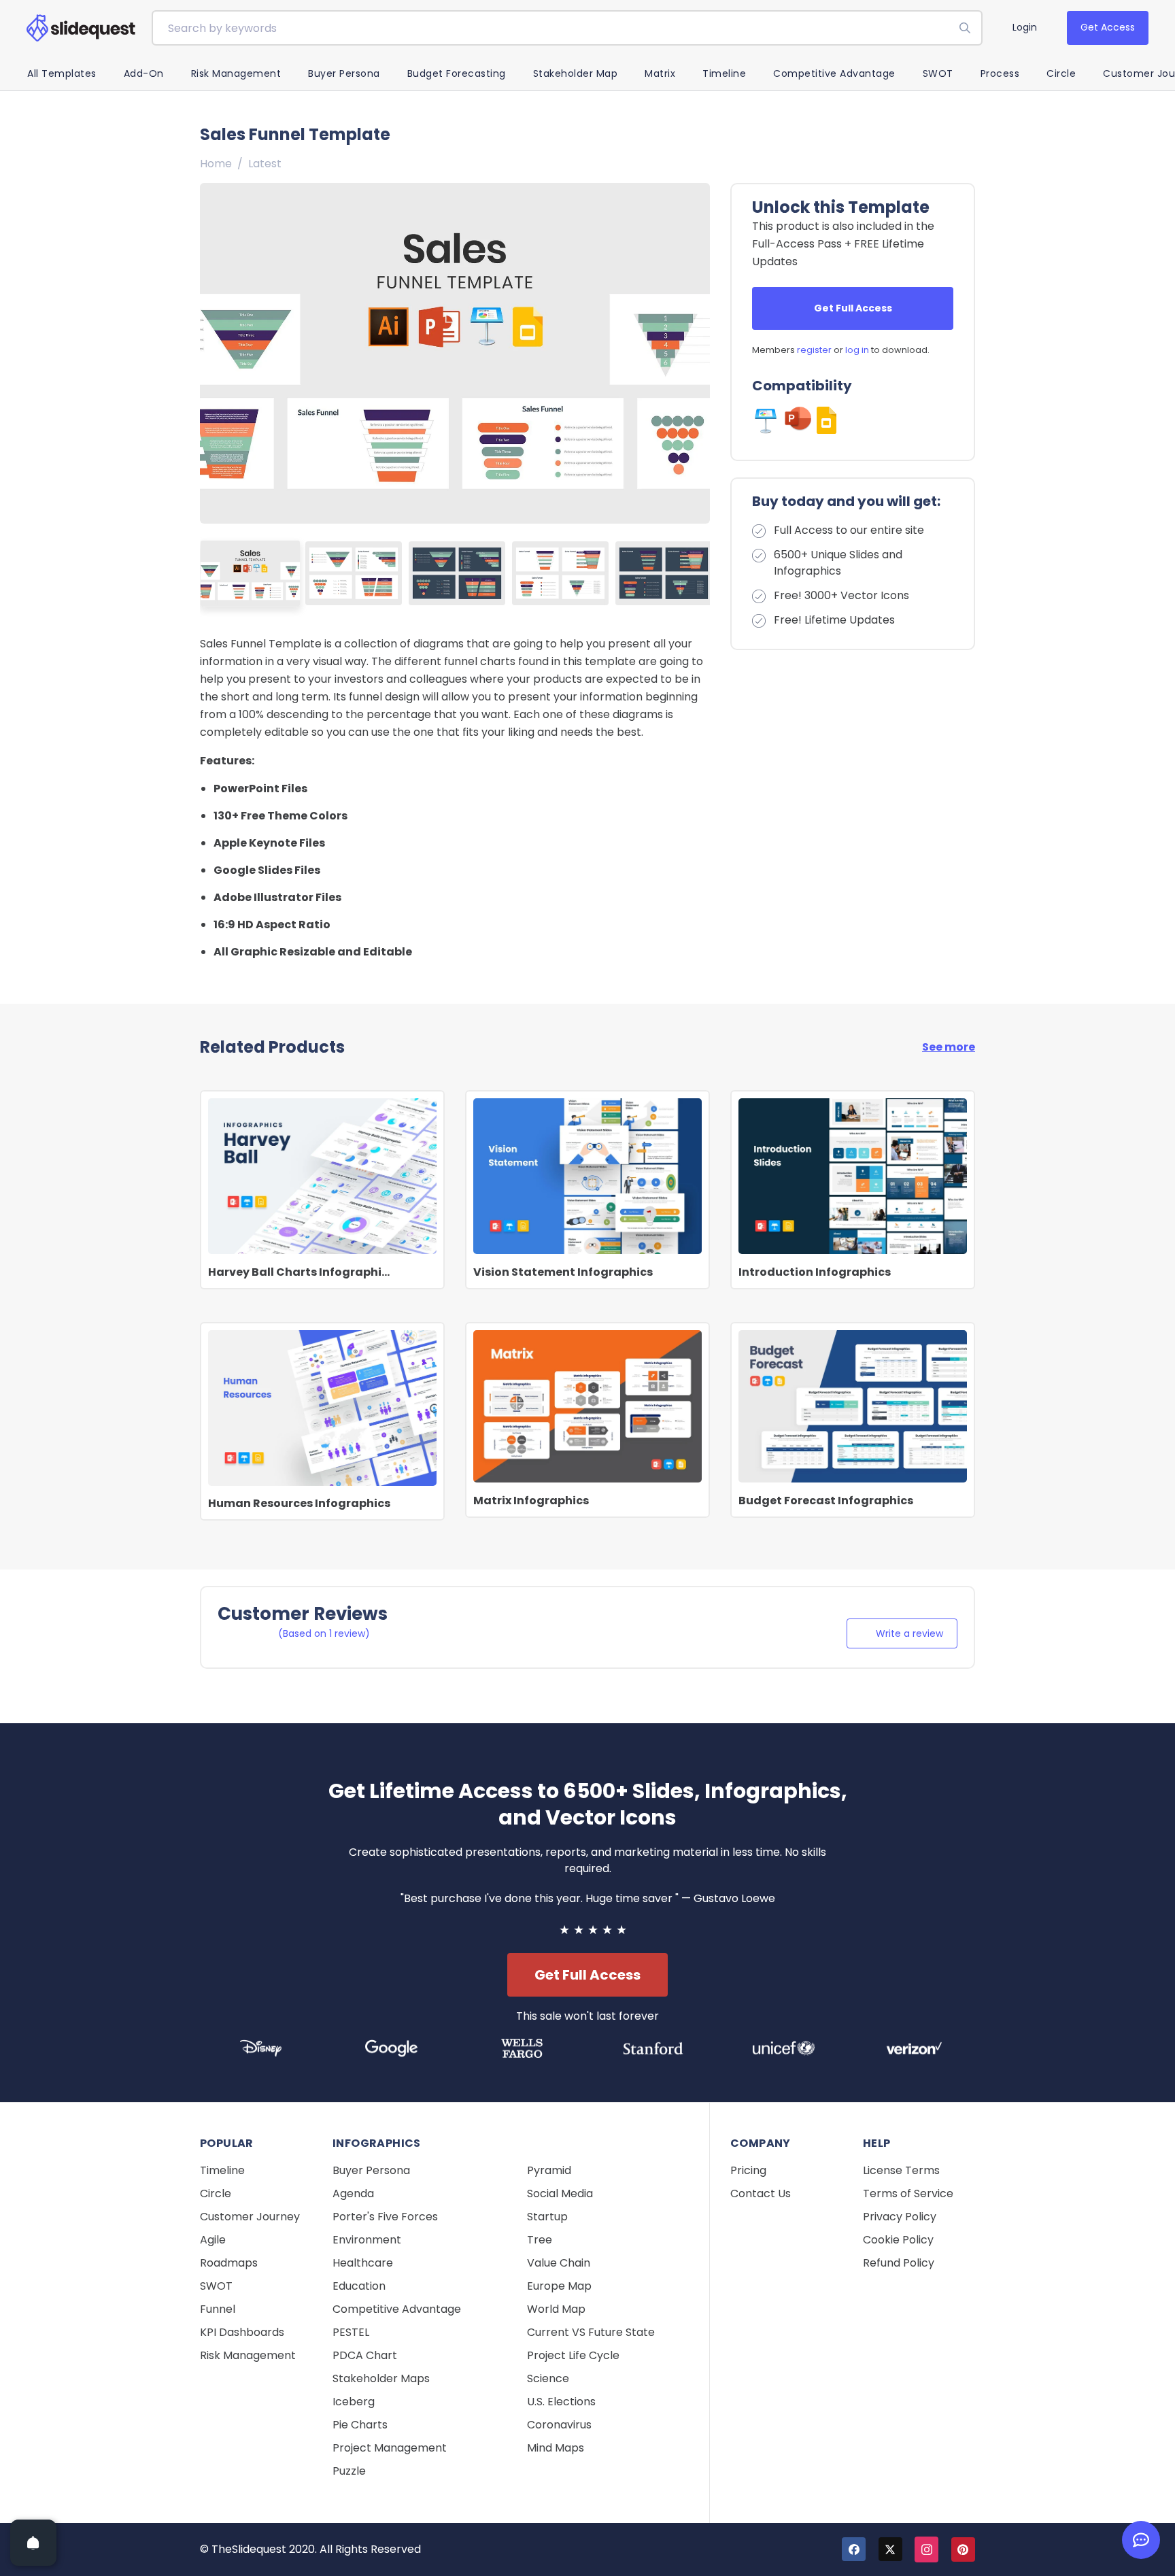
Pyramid (549, 2170)
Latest (265, 164)
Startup (547, 2217)
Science (548, 2378)
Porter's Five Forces (385, 2217)
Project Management (390, 2448)
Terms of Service (908, 2193)
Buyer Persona (344, 73)
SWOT (938, 73)
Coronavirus (559, 2425)
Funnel (218, 2309)
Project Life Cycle (573, 2355)
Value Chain (559, 2263)
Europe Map (559, 2286)
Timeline (724, 73)
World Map (556, 2309)
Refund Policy (899, 2263)
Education (359, 2286)
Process (1000, 73)
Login (1025, 27)
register (814, 350)
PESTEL (351, 2332)
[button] (694, 353)
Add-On (144, 73)
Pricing (748, 2170)
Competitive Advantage (834, 73)
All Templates (62, 73)
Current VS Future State (591, 2332)
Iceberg (354, 2402)
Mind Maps (556, 2448)
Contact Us (761, 2193)
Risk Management (236, 73)
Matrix (660, 73)
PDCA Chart (365, 2355)
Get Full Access (853, 308)
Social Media (560, 2193)
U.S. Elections (561, 2402)
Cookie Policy (898, 2240)
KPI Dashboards (242, 2332)
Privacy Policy (900, 2217)
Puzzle (349, 2471)
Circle (1061, 73)
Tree (540, 2240)
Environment (367, 2240)
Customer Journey (250, 2217)
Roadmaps (229, 2263)
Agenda (353, 2193)
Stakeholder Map (576, 73)
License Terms (901, 2170)
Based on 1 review (324, 1633)
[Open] (33, 2543)
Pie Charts (360, 2425)
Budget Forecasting (457, 73)
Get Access (1108, 27)
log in (857, 350)
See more (949, 1047)
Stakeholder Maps (381, 2378)
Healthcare (363, 2263)
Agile (213, 2240)
